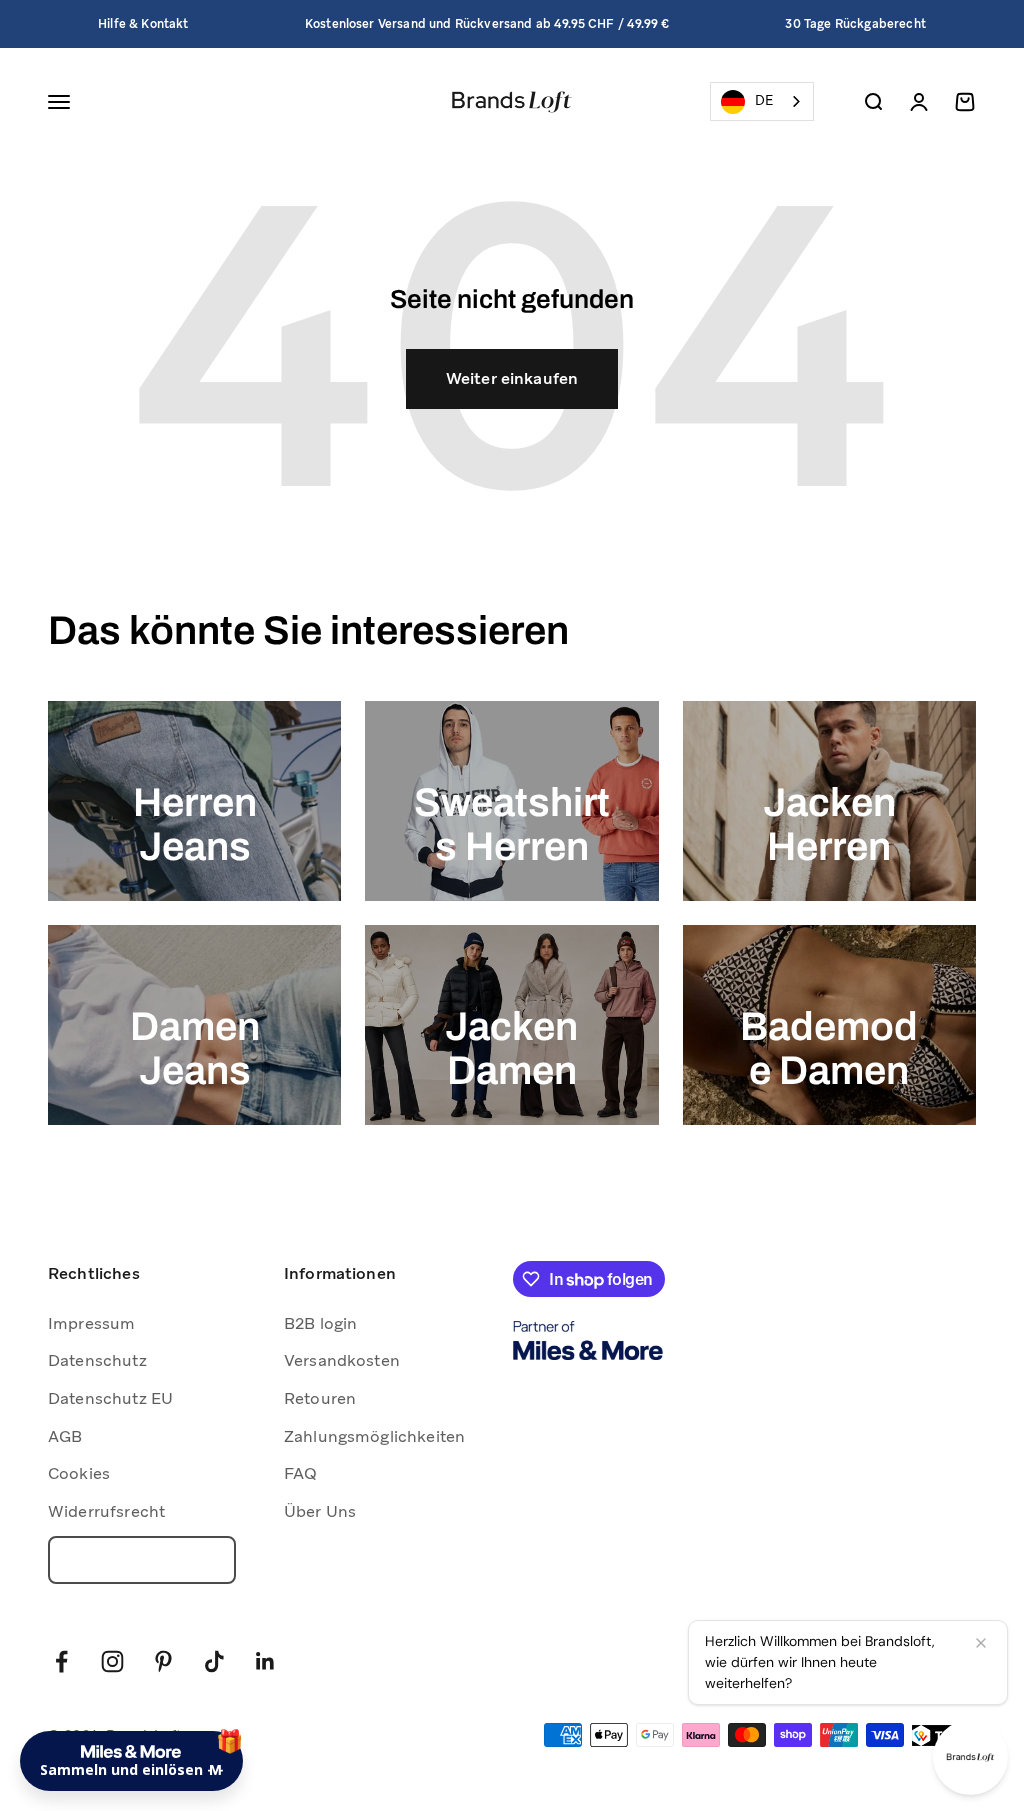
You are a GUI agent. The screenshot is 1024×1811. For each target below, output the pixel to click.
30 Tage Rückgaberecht (855, 24)
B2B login (320, 1323)
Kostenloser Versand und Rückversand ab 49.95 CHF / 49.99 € (487, 24)
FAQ (300, 1473)
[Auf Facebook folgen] (61, 1661)
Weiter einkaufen (512, 378)
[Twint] (944, 1735)
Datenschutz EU (110, 1398)
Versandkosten (342, 1360)
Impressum (91, 1323)
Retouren (320, 1398)
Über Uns (320, 1511)
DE (764, 100)
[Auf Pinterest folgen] (163, 1661)
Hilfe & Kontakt (143, 24)
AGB (65, 1436)
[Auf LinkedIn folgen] (265, 1661)
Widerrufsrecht (106, 1511)
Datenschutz (97, 1360)
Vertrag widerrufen (142, 1560)
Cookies (79, 1473)
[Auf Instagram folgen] (112, 1661)
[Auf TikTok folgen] (214, 1661)
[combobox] (762, 101)
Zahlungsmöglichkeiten (374, 1436)
